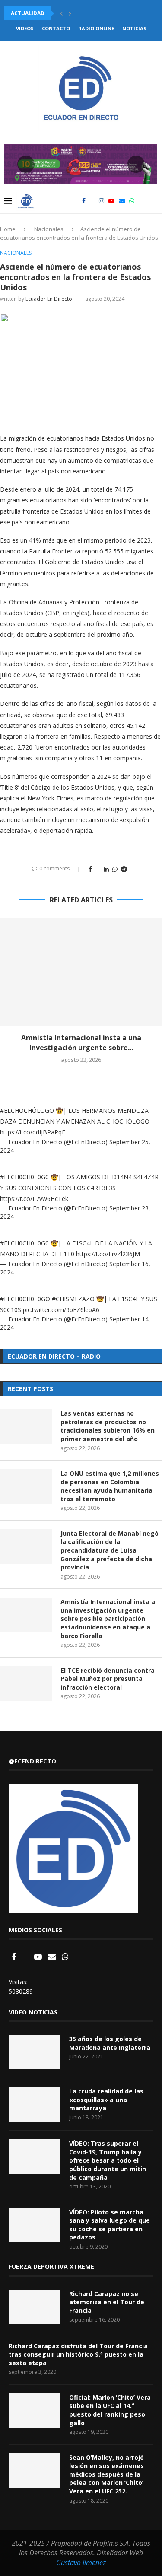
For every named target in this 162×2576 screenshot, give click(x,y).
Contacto (56, 28)
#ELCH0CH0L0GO (25, 1299)
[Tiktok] (141, 201)
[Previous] (61, 13)
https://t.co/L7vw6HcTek (34, 1199)
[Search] (153, 201)
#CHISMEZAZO (73, 1299)
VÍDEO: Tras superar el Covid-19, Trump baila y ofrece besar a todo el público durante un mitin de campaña (108, 2160)
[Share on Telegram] (124, 869)
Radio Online (96, 28)
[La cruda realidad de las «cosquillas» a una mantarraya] (35, 2104)
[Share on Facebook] (90, 869)
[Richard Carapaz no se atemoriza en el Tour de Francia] (35, 2307)
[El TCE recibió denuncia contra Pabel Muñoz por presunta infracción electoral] (26, 1683)
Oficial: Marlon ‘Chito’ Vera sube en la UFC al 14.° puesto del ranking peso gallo (110, 2410)
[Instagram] (102, 201)
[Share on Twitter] (98, 869)
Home (8, 229)
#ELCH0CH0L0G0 (24, 1177)
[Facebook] (84, 201)
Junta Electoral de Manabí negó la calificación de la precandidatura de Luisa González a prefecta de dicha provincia (110, 1550)
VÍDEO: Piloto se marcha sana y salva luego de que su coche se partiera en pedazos (110, 2225)
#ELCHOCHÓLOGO (27, 1110)
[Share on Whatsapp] (115, 869)
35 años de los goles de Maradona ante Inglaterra (110, 2043)
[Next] (70, 13)
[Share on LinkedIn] (106, 869)
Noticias (134, 28)
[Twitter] (92, 201)
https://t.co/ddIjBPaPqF (33, 1132)
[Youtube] (111, 201)
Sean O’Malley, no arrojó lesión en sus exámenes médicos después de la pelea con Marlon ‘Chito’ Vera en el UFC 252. (106, 2474)
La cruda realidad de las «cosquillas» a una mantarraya (106, 2100)
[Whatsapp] (132, 201)
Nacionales (49, 229)
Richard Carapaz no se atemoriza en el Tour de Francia (107, 2302)
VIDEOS (25, 28)
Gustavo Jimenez (81, 2563)
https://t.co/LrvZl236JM (108, 1254)
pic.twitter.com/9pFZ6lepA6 (61, 1310)
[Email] (122, 201)
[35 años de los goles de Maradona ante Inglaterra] (35, 2052)
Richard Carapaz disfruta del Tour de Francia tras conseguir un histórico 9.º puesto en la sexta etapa (78, 2354)
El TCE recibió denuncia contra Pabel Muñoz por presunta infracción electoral (108, 1679)
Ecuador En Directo (49, 299)
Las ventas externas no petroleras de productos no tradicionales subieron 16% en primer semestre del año (108, 1426)
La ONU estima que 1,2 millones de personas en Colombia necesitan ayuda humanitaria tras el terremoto (110, 1486)
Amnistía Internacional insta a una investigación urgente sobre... (81, 1042)
